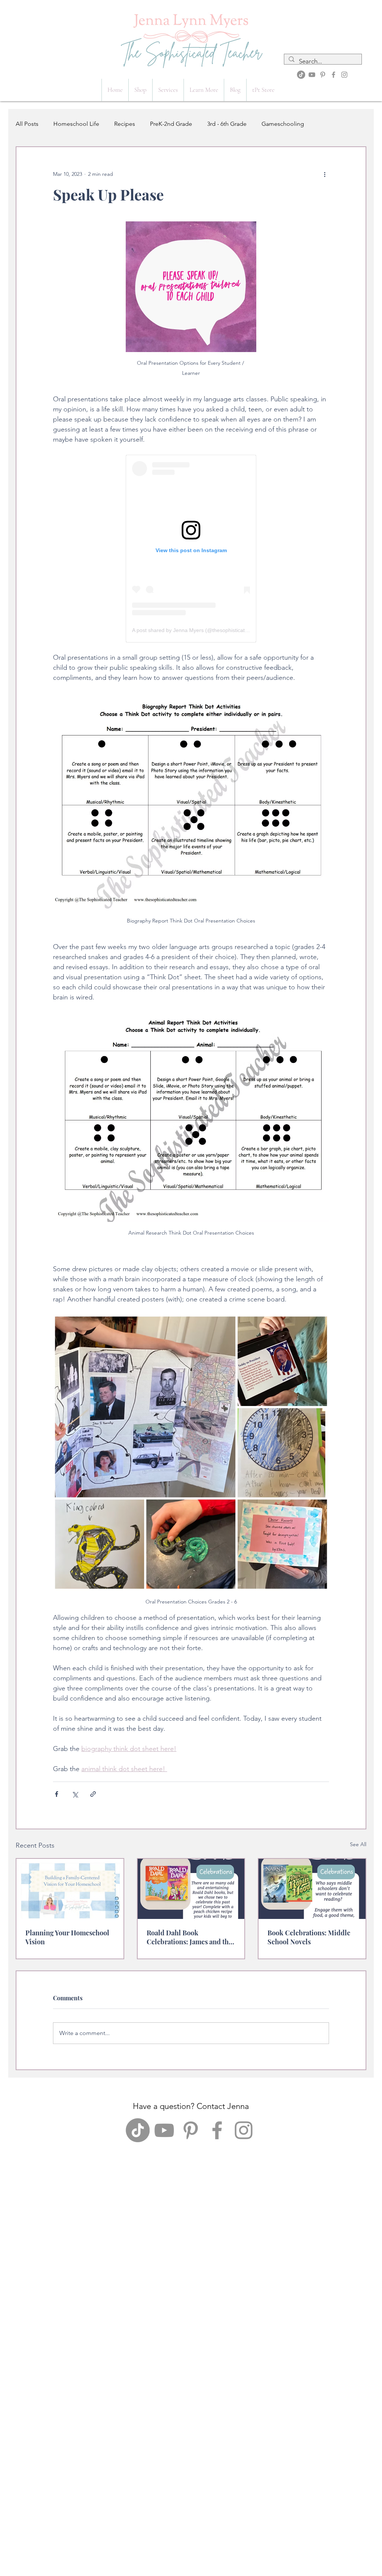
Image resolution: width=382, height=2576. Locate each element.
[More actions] (325, 174)
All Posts (27, 124)
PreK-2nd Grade (171, 124)
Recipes (125, 124)
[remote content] (191, 549)
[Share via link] (93, 1794)
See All (358, 1844)
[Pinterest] (323, 75)
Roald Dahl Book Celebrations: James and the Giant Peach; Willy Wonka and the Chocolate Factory (189, 1937)
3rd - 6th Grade (227, 124)
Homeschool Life (76, 124)
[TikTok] (301, 75)
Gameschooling (283, 124)
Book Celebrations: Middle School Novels (309, 1937)
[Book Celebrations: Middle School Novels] (312, 1889)
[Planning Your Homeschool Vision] (70, 1889)
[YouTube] (312, 75)
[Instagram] (344, 75)
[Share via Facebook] (57, 1794)
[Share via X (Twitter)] (75, 1794)
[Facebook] (334, 75)
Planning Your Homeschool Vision (67, 1937)
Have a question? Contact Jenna (191, 2106)
